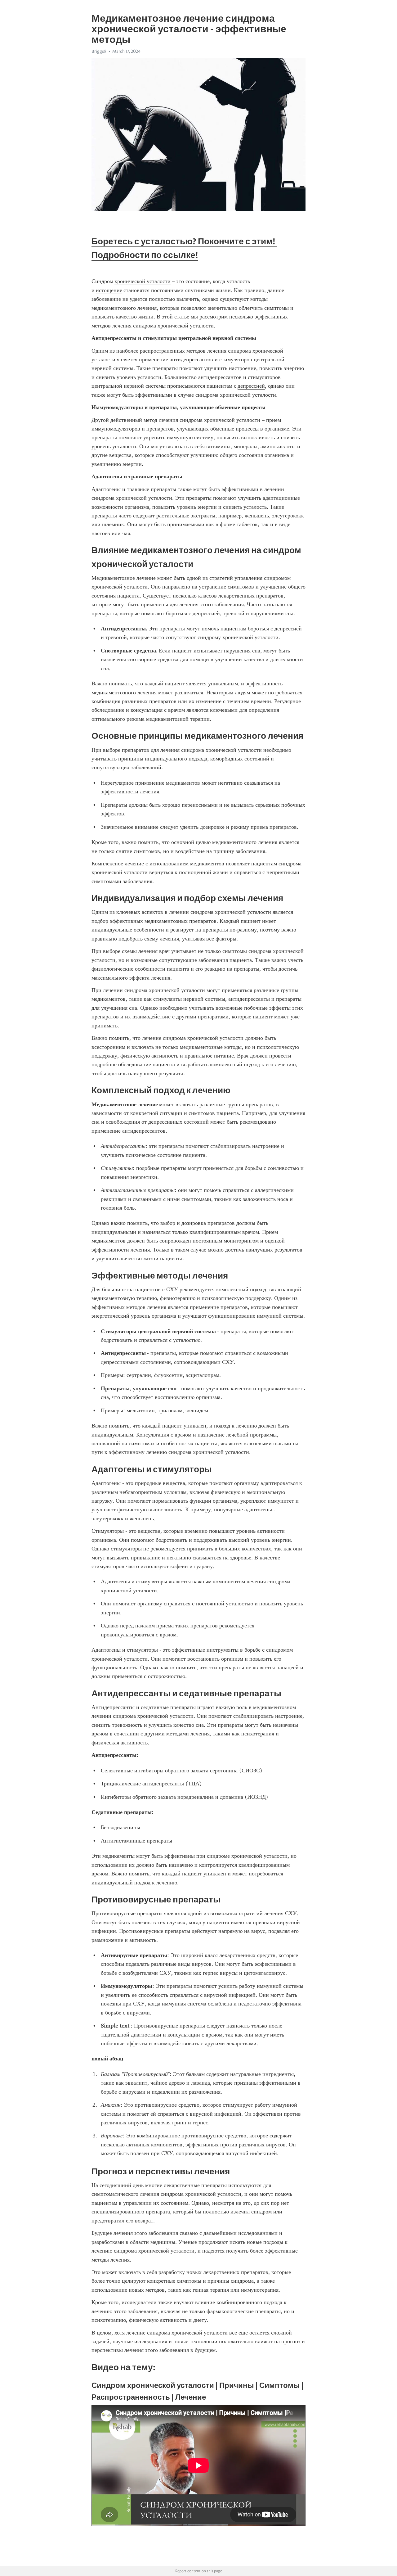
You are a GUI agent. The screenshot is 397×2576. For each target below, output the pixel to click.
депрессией (251, 386)
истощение (109, 290)
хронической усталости (143, 281)
